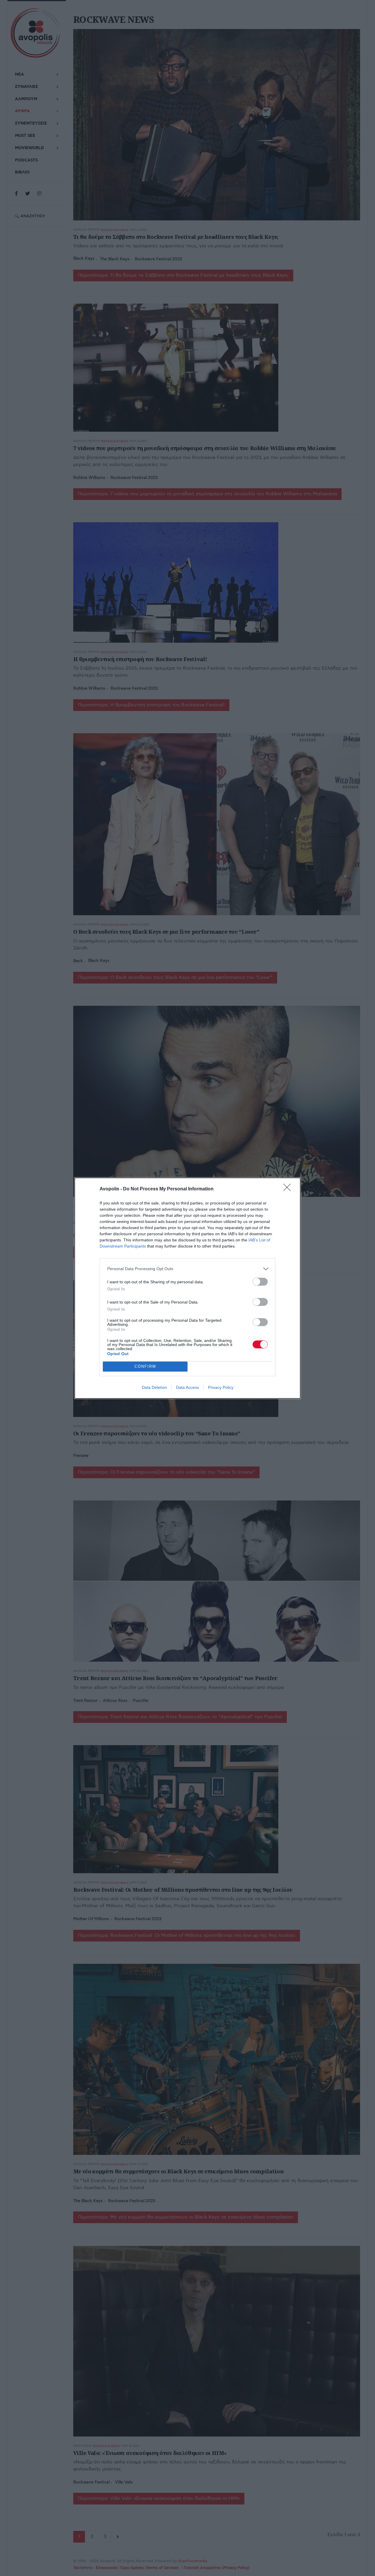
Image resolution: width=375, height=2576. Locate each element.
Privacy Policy (221, 1387)
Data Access (187, 1387)
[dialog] (187, 1288)
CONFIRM (145, 1366)
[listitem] (187, 1269)
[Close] (289, 1189)
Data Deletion (154, 1387)
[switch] (260, 1282)
